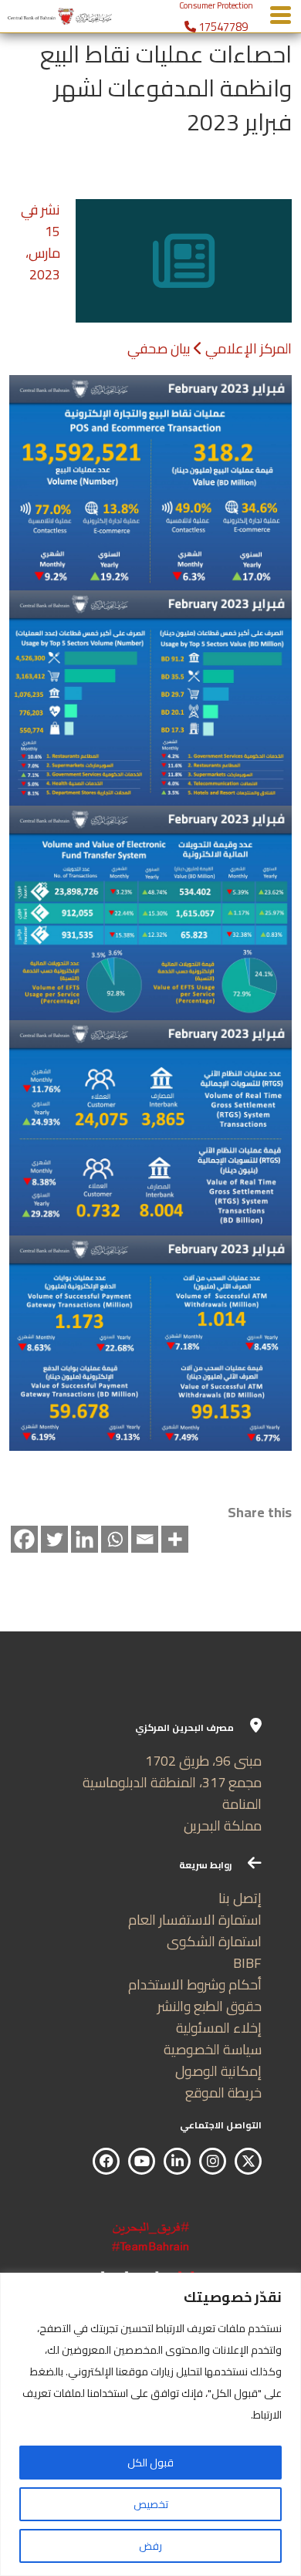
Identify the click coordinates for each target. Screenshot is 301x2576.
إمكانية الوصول (218, 2071)
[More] (175, 1539)
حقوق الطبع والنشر (210, 2006)
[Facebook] (24, 1539)
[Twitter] (54, 1539)
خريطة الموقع (223, 2093)
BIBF (247, 1963)
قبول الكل (150, 2463)
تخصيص (151, 2504)
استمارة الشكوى (214, 1941)
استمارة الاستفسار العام (195, 1920)
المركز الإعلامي (249, 348)
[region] (150, 2424)
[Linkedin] (85, 1539)
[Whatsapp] (115, 1539)
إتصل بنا (240, 1898)
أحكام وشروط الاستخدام (195, 1984)
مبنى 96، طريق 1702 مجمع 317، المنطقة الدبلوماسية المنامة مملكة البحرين (172, 1793)
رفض (150, 2546)
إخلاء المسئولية (219, 2028)
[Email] (145, 1539)
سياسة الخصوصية (213, 2049)
